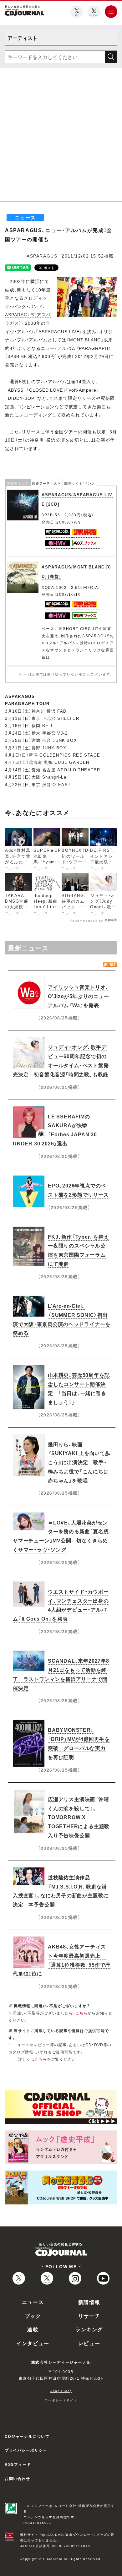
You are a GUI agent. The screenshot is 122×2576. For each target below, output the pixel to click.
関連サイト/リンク (80, 483)
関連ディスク (18, 483)
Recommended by (87, 920)
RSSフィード (18, 2464)
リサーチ (89, 2316)
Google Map (61, 2391)
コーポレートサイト (61, 2400)
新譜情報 (89, 2302)
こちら (82, 2013)
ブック (33, 2316)
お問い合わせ (18, 2478)
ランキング (89, 2329)
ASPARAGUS (42, 256)
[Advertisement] (61, 137)
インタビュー (33, 2343)
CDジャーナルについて (27, 2436)
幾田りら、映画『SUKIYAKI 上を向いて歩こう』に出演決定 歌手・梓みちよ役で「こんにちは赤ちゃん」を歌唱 (79, 1462)
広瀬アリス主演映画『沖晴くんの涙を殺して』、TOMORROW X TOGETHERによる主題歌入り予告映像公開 (79, 1817)
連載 (33, 2329)
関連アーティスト (47, 483)
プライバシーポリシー (26, 2450)
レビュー (89, 2343)
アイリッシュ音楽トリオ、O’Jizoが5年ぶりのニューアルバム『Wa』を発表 (79, 996)
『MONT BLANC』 (85, 340)
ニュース (33, 2302)
